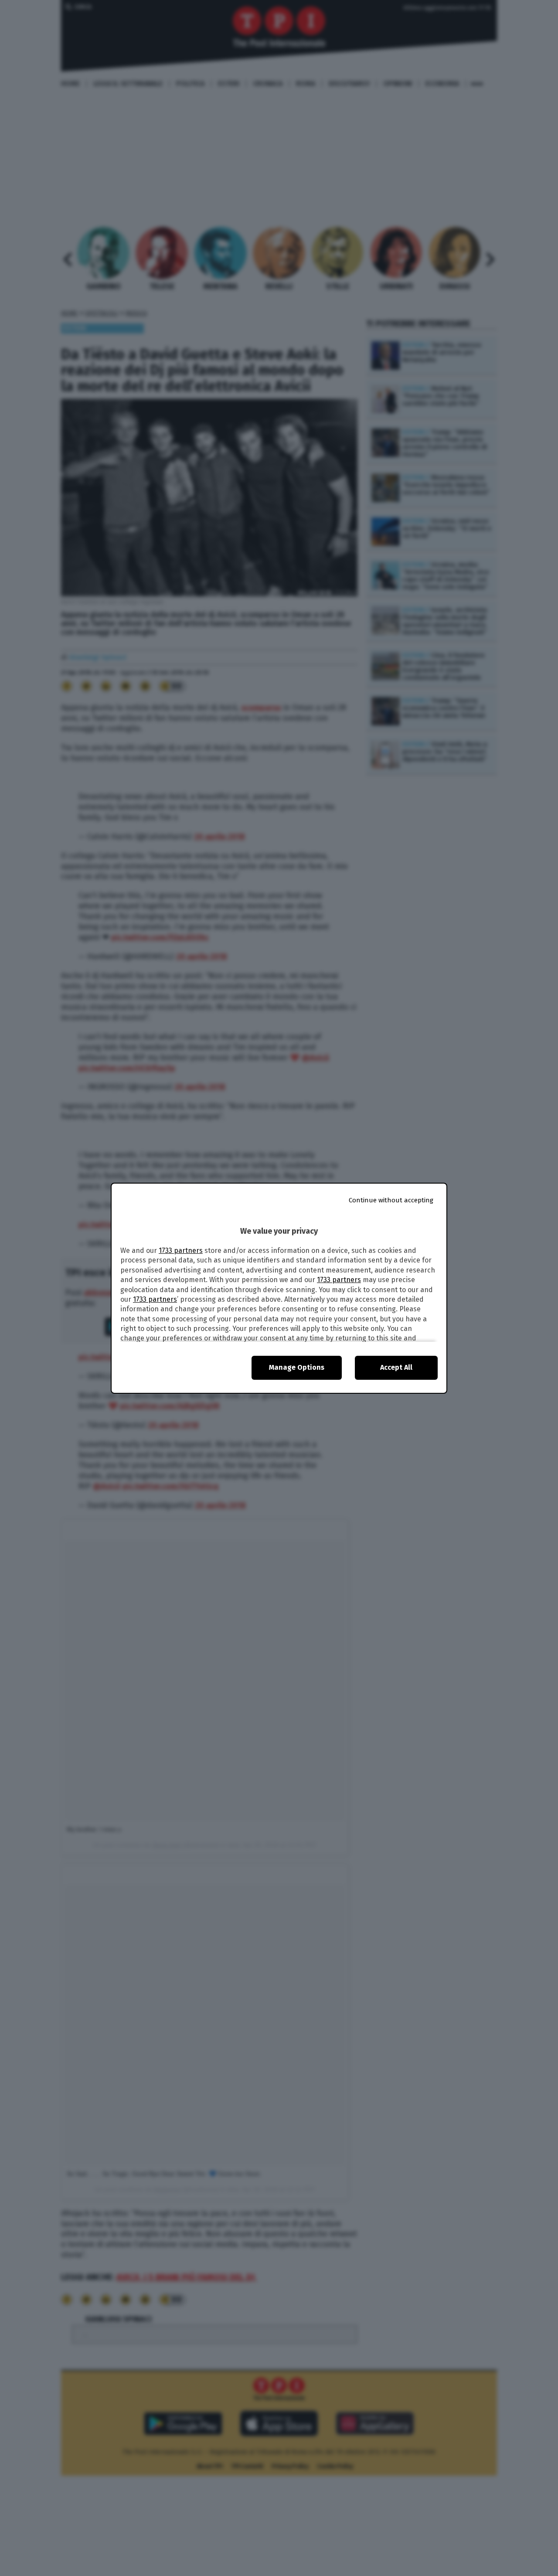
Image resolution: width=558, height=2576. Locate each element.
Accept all (396, 1367)
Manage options (297, 1367)
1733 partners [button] (181, 1251)
